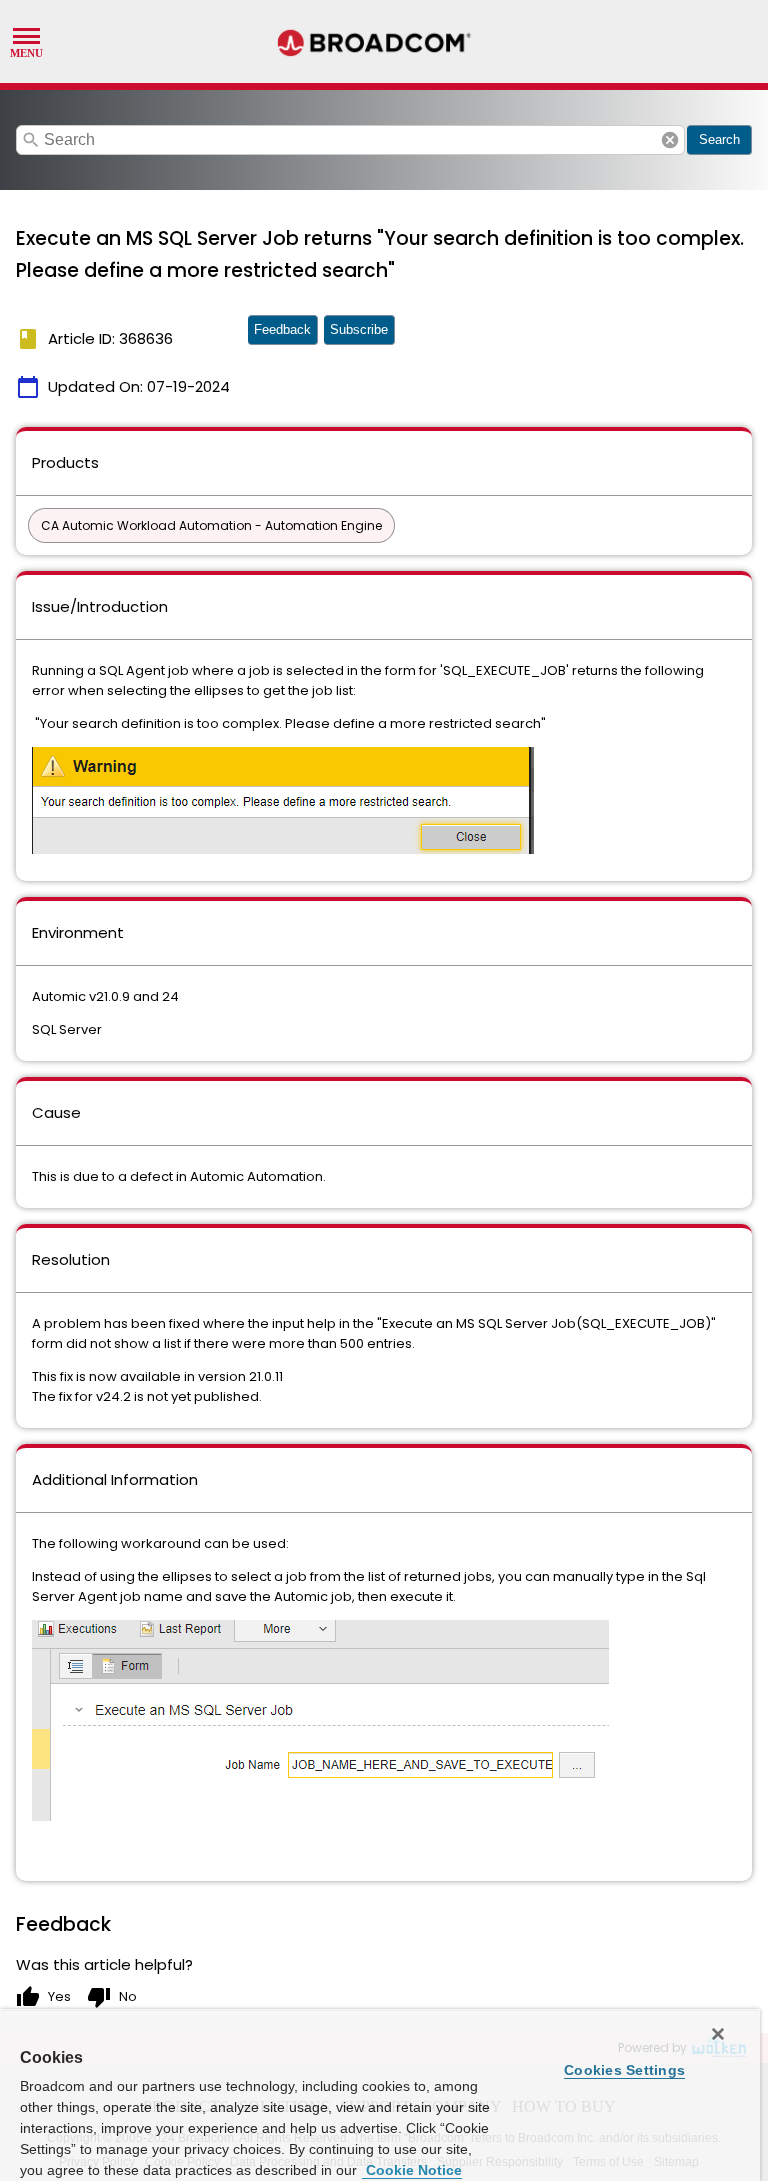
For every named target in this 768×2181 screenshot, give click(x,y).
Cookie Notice (412, 2170)
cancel (670, 140)
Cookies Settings (624, 2070)
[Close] (718, 2034)
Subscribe (359, 329)
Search (719, 139)
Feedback (282, 329)
